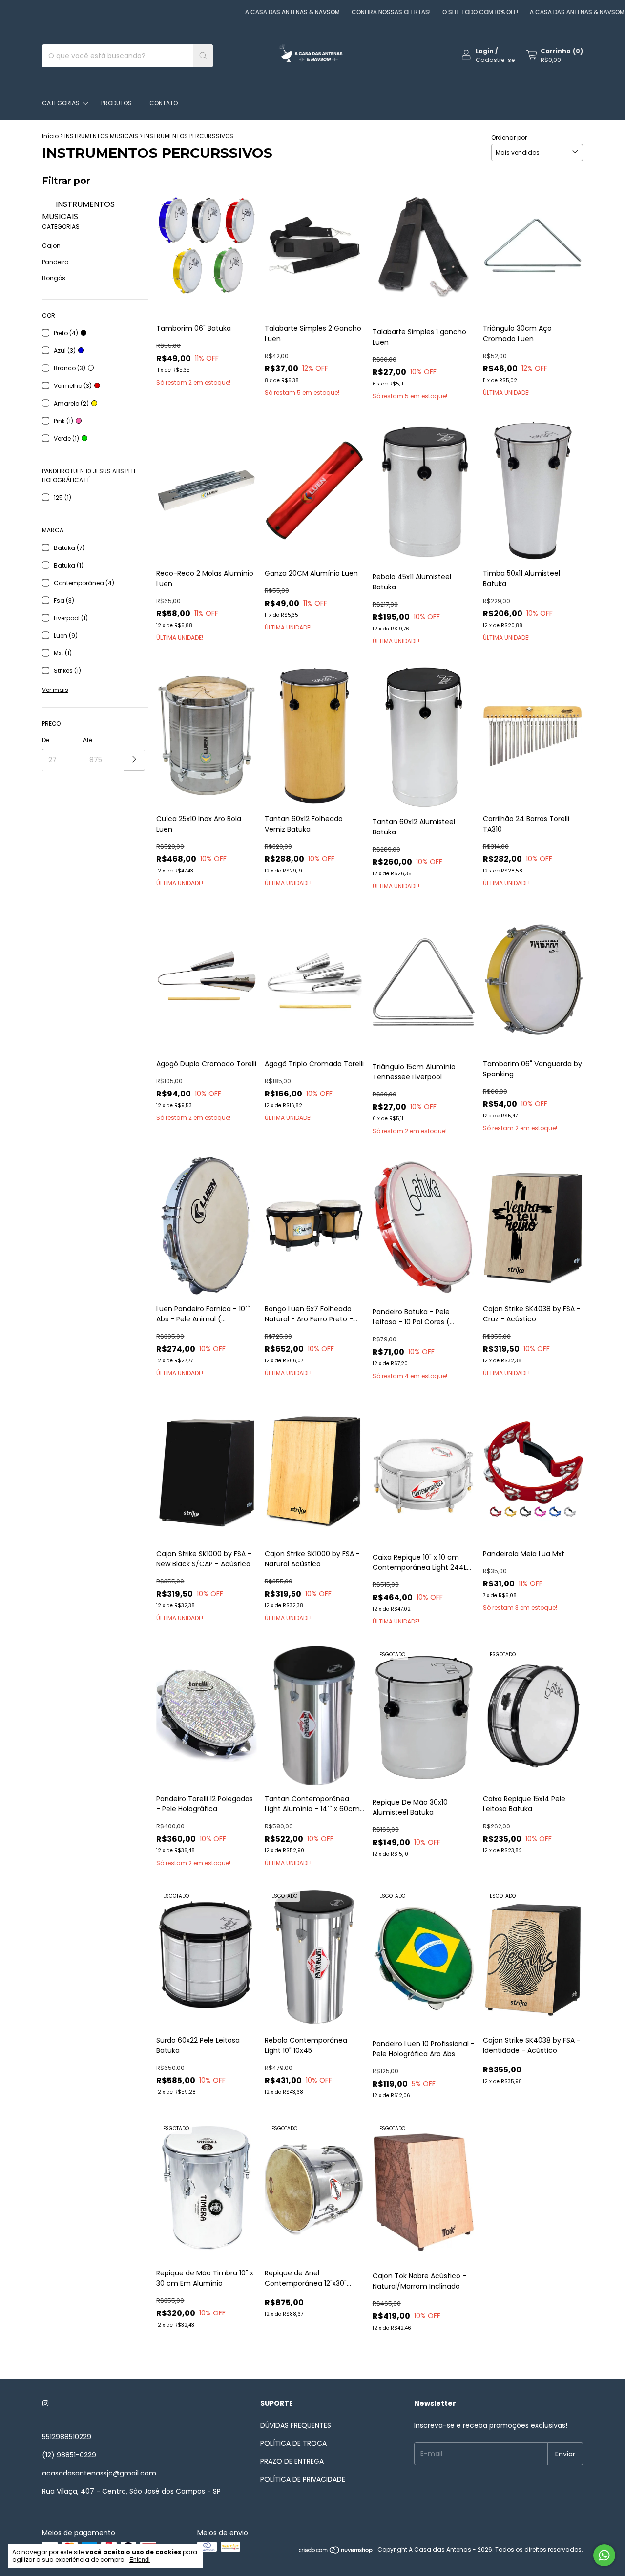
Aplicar (135, 760)
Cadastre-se (495, 60)
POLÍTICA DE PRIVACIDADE (303, 2479)
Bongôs (54, 278)
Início (50, 136)
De (46, 740)
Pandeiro (55, 262)
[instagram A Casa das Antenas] (45, 2404)
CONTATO (164, 103)
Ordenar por (509, 137)
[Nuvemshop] (336, 2552)
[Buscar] (203, 56)
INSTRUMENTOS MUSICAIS (101, 136)
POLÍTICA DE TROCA (293, 2443)
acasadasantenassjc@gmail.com (99, 2473)
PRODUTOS (116, 103)
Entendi (140, 2560)
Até (88, 740)
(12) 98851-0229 (69, 2455)
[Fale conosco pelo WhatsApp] (604, 2555)
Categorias (61, 103)
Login (485, 51)
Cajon (51, 246)
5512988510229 (67, 2437)
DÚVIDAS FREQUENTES (296, 2425)
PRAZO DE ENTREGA (292, 2461)
